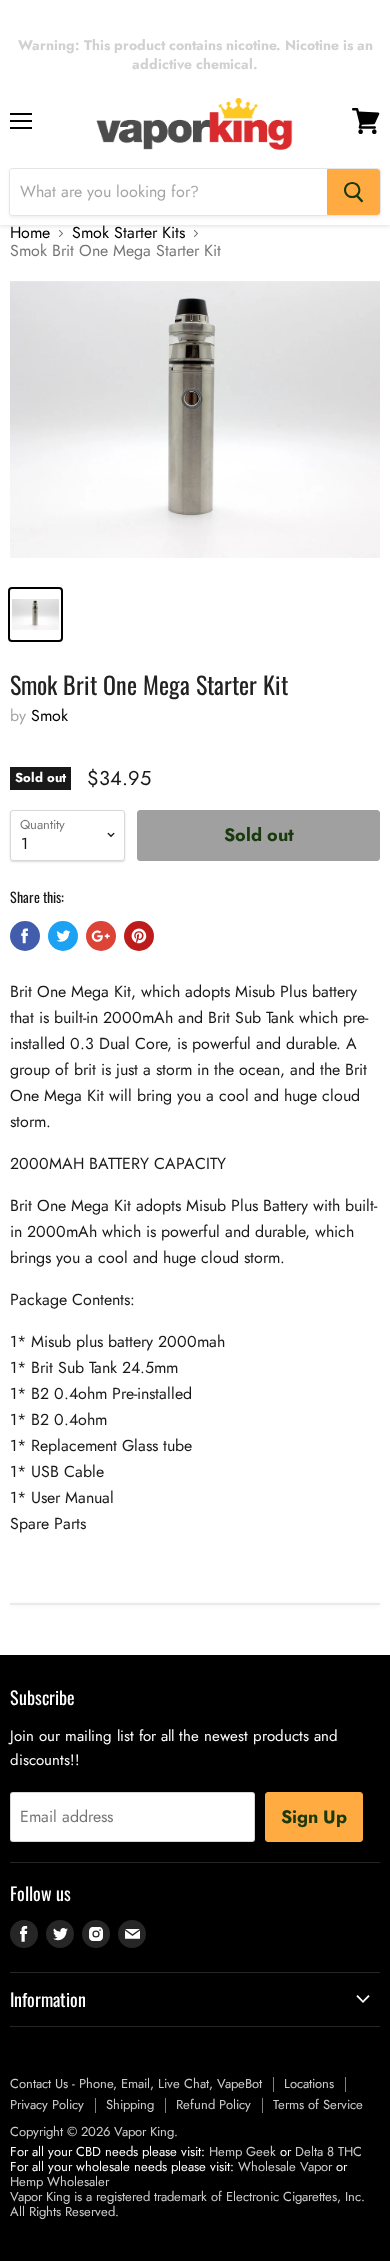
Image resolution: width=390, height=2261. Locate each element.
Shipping (130, 2104)
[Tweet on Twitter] (63, 936)
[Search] (353, 192)
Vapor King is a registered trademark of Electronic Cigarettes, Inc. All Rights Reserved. (187, 2204)
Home (30, 233)
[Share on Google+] (101, 936)
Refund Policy (213, 2104)
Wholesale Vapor (285, 2166)
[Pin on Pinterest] (139, 936)
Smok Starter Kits (128, 233)
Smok (49, 715)
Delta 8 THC (328, 2151)
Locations (309, 2083)
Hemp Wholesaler (59, 2181)
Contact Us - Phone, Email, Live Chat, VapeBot (136, 2083)
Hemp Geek (242, 2151)
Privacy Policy (47, 2104)
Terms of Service (318, 2104)
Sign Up (314, 1817)
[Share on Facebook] (25, 936)
